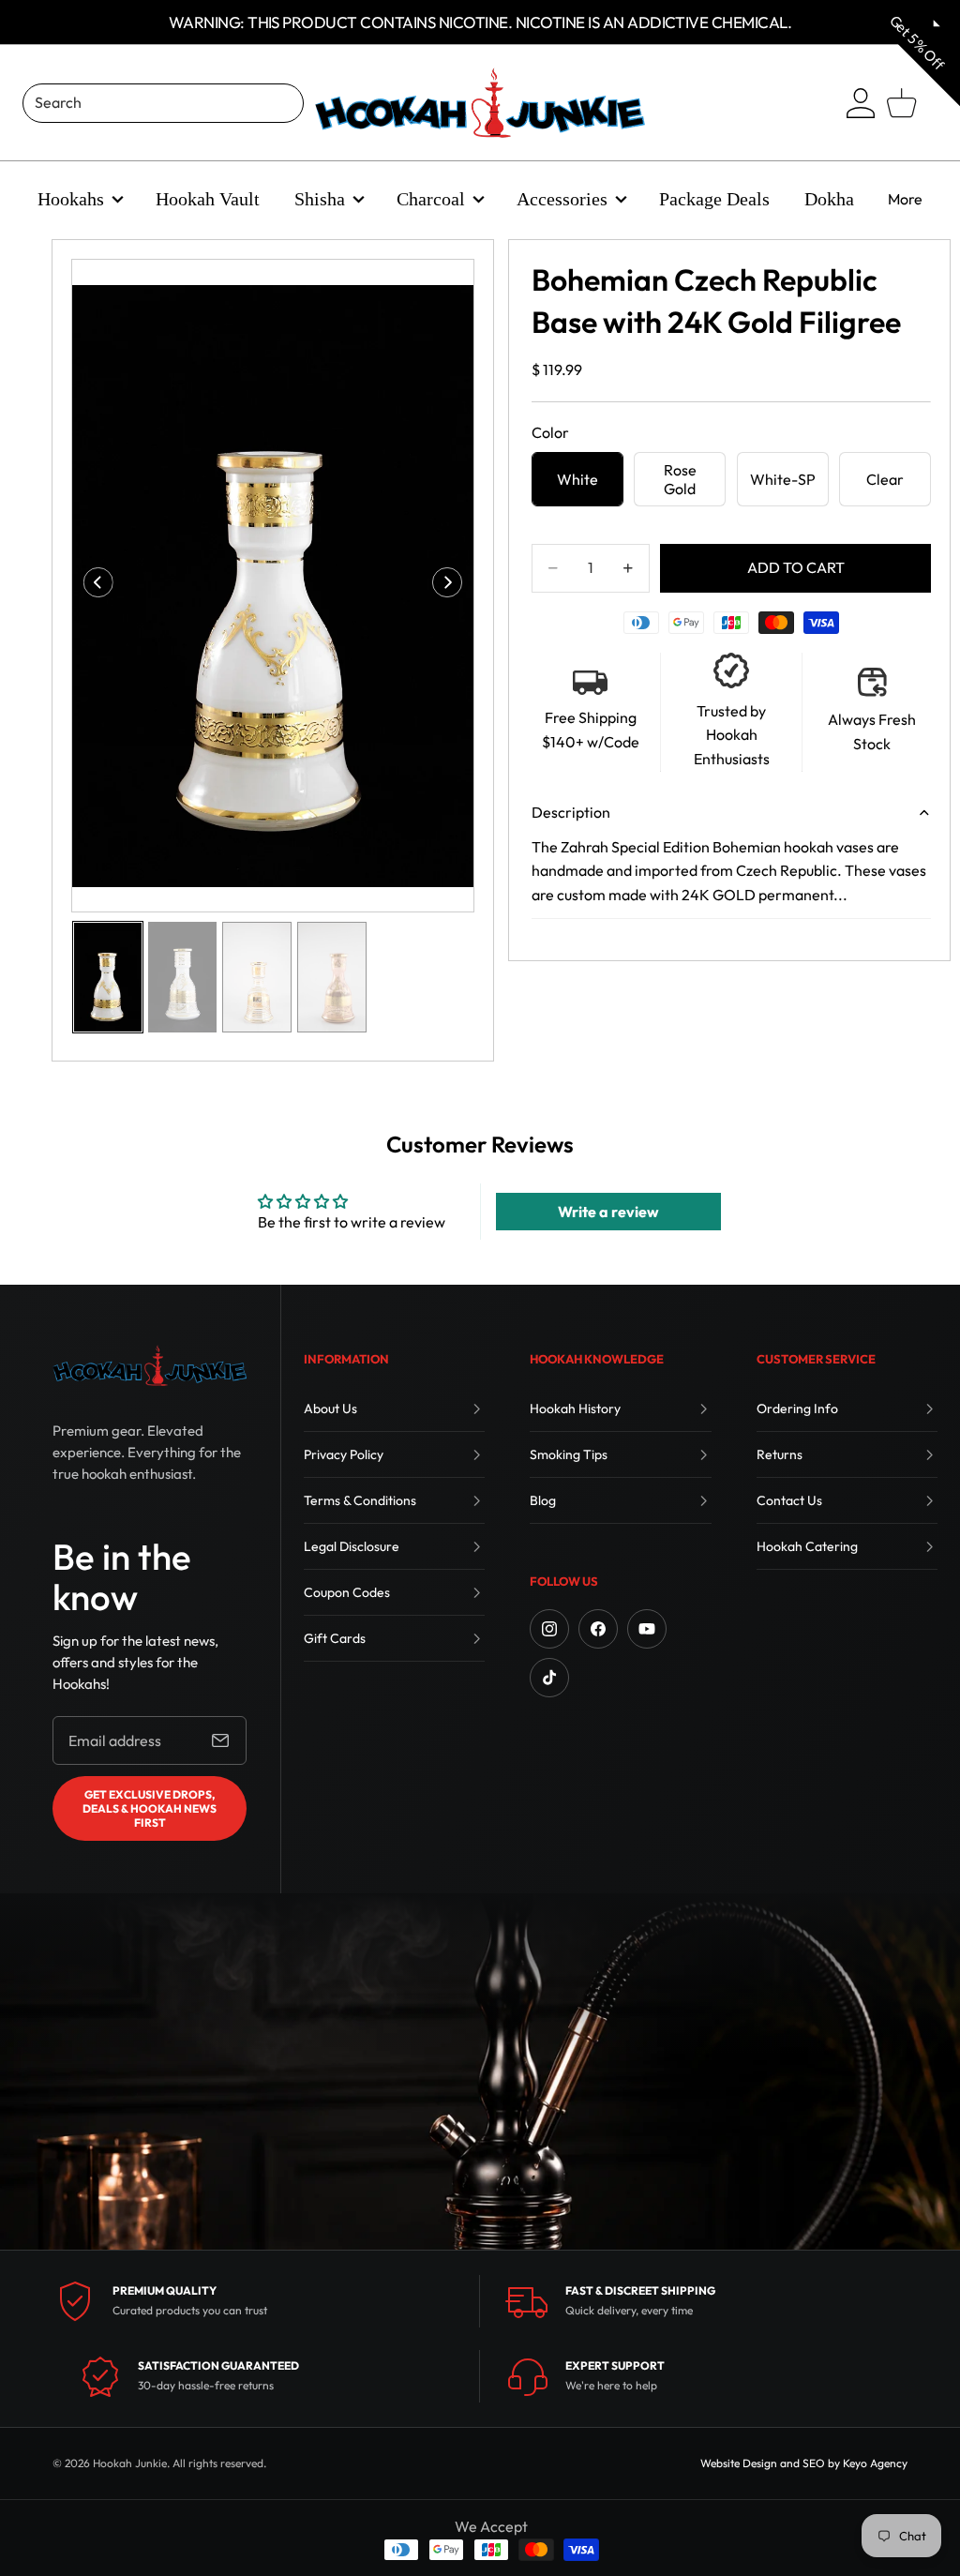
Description (571, 812)
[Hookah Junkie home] (150, 1365)
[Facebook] (598, 1629)
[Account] (861, 103)
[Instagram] (549, 1629)
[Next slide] (453, 586)
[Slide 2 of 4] (183, 977)
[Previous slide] (92, 586)
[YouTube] (647, 1629)
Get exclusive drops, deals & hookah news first (150, 1808)
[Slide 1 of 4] (108, 977)
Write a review (608, 1212)
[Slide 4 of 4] (332, 977)
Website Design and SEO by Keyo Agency (804, 2463)
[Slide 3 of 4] (257, 977)
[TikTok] (549, 1678)
